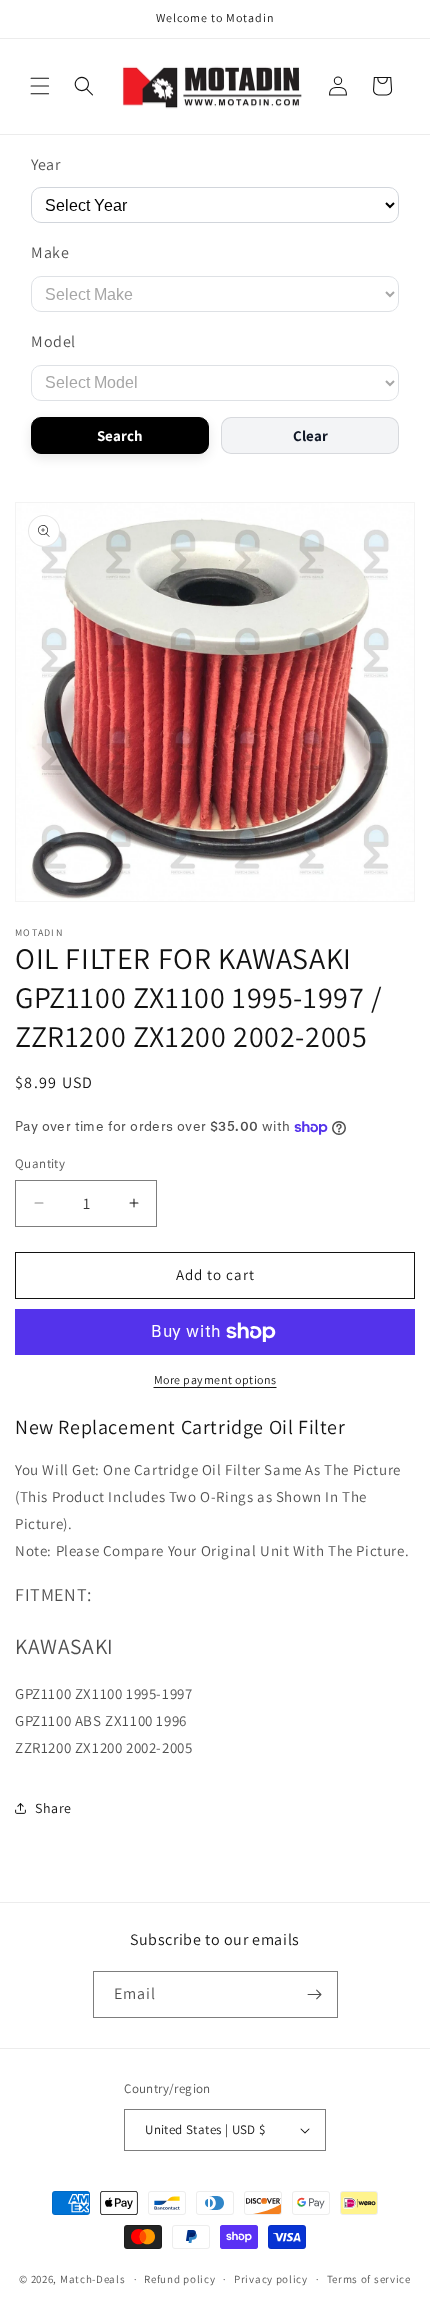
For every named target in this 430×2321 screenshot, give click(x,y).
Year (45, 164)
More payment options (215, 1379)
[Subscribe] (315, 1994)
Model (53, 341)
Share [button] (53, 1808)
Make (50, 252)
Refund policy (179, 2279)
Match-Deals (93, 2279)
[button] (40, 86)
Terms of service (369, 2279)
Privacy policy (271, 2279)
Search (120, 435)
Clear (310, 435)
